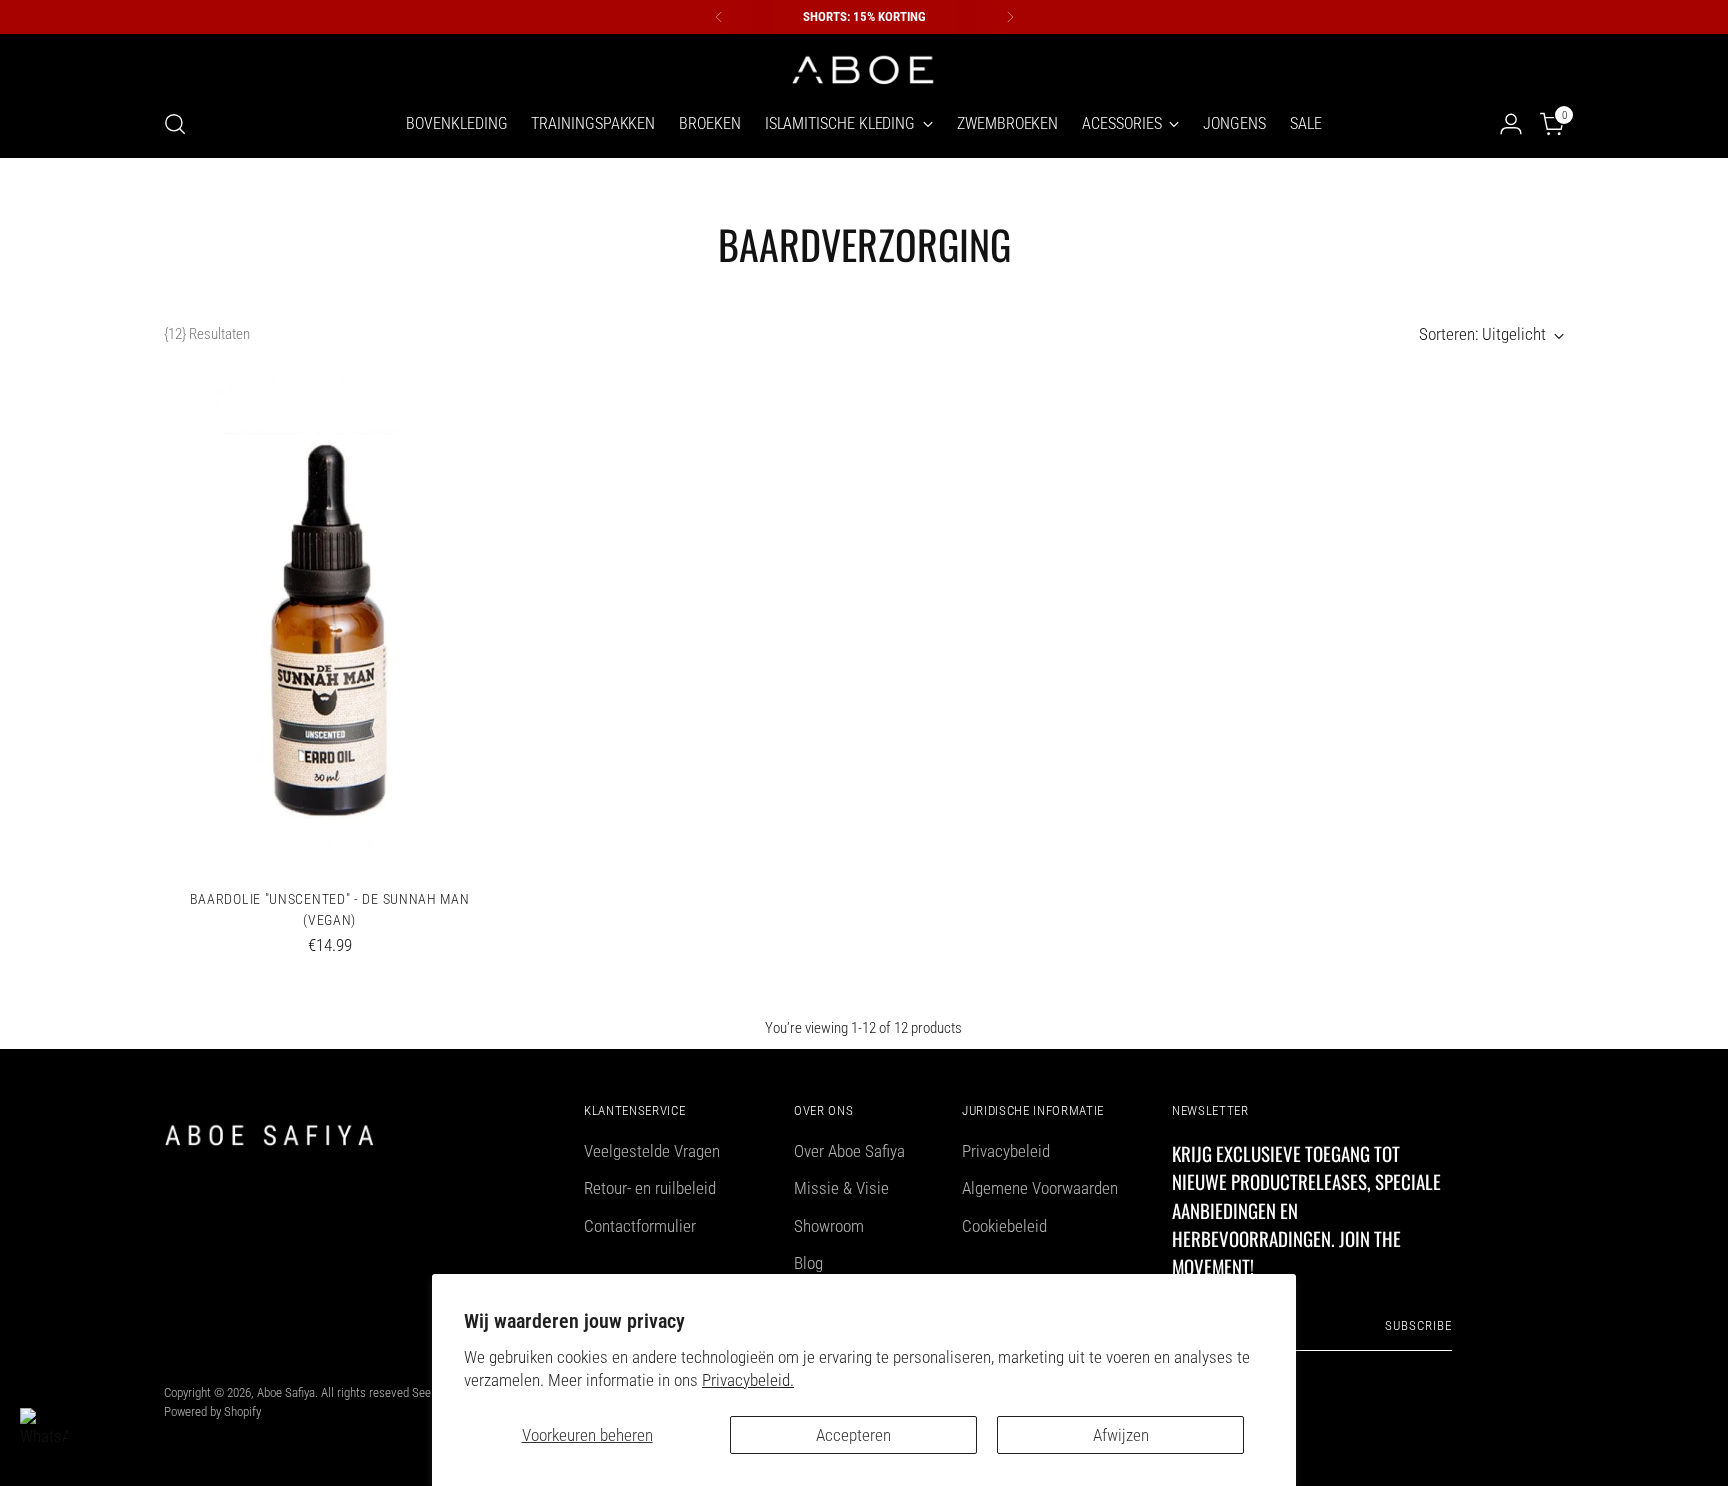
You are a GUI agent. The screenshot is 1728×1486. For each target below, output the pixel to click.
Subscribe (1418, 1325)
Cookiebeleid (1004, 1226)
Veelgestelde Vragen (652, 1151)
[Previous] (719, 17)
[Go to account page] (1511, 124)
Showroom (829, 1226)
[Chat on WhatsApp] (44, 1432)
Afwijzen (1121, 1435)
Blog (808, 1263)
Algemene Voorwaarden (1040, 1188)
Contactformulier (640, 1226)
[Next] (1010, 17)
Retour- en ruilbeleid (650, 1188)
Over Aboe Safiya (849, 1151)
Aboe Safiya (286, 1392)
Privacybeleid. (748, 1380)
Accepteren (853, 1435)
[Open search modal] (175, 124)
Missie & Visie (841, 1188)
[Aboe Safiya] (864, 68)
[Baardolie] (329, 624)
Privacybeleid (1006, 1151)
